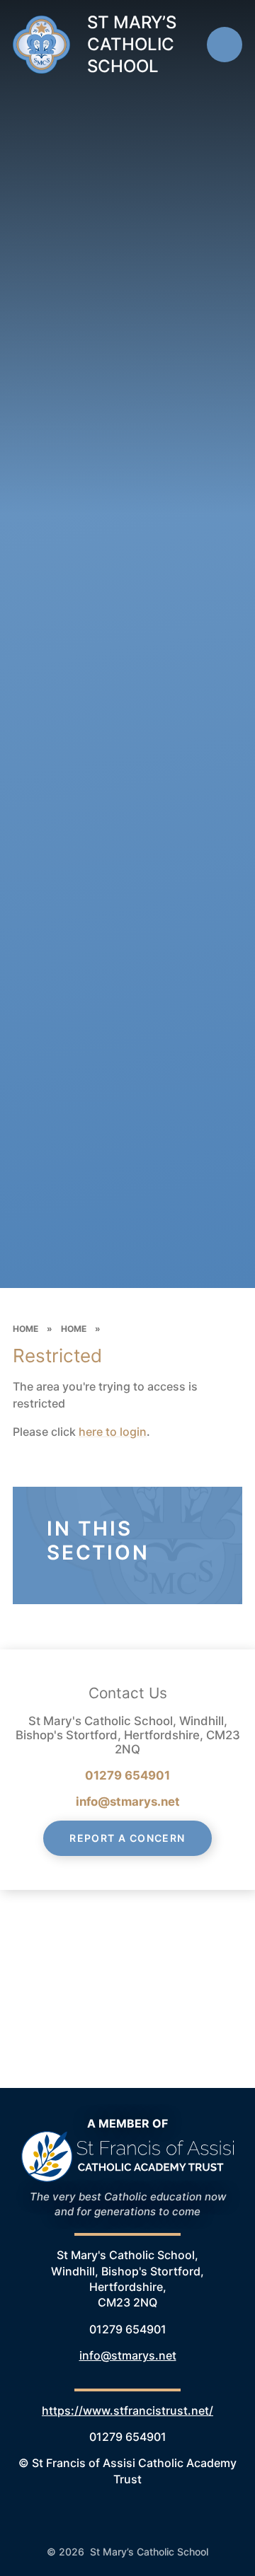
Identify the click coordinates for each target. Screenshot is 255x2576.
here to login (113, 1432)
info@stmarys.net (128, 1802)
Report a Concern (127, 1838)
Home (25, 1329)
